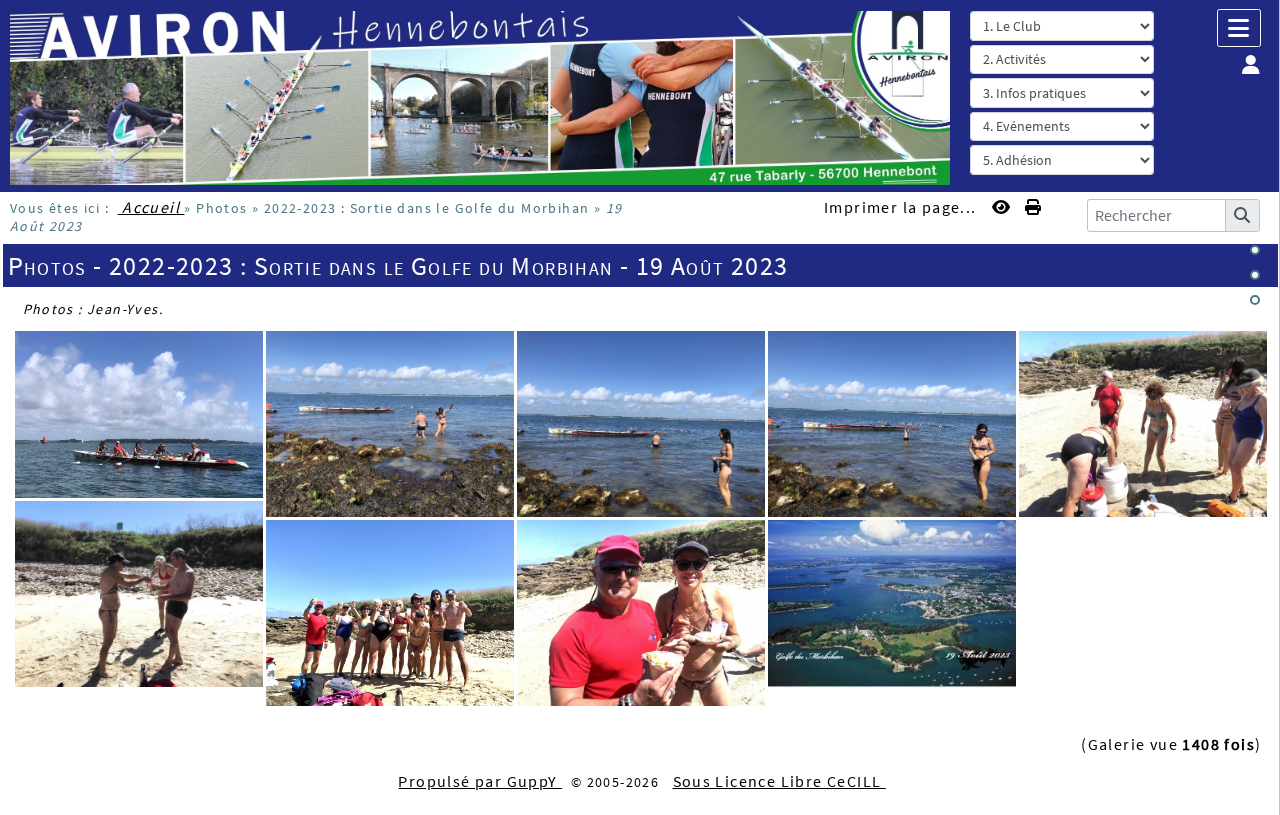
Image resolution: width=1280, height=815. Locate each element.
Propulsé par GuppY (480, 781)
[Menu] (1239, 28)
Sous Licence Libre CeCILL (779, 781)
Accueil (151, 207)
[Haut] (1255, 250)
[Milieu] (1255, 275)
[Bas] (1255, 300)
